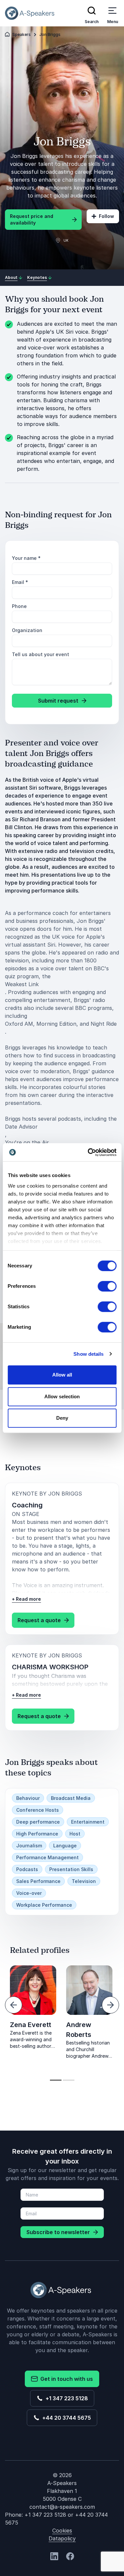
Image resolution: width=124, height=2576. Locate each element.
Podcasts (27, 1869)
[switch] (107, 1286)
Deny (62, 1418)
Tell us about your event (41, 654)
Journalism (29, 1846)
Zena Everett (31, 2025)
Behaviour (28, 1798)
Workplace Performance (44, 1905)
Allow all (62, 1375)
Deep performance (38, 1822)
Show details (88, 1354)
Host (75, 1834)
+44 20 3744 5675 (65, 2418)
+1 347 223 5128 (65, 2398)
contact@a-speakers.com (62, 2507)
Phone (19, 606)
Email (20, 582)
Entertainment (88, 1822)
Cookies (62, 2531)
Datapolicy (62, 2538)
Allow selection (62, 1396)
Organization (27, 630)
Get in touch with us (65, 2379)
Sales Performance (38, 1881)
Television (84, 1881)
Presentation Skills (71, 1869)
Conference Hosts (38, 1810)
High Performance (37, 1834)
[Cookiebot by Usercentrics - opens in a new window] (88, 1152)
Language (65, 1846)
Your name (26, 558)
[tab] (56, 2080)
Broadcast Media (71, 1798)
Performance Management (47, 1857)
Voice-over (29, 1893)
